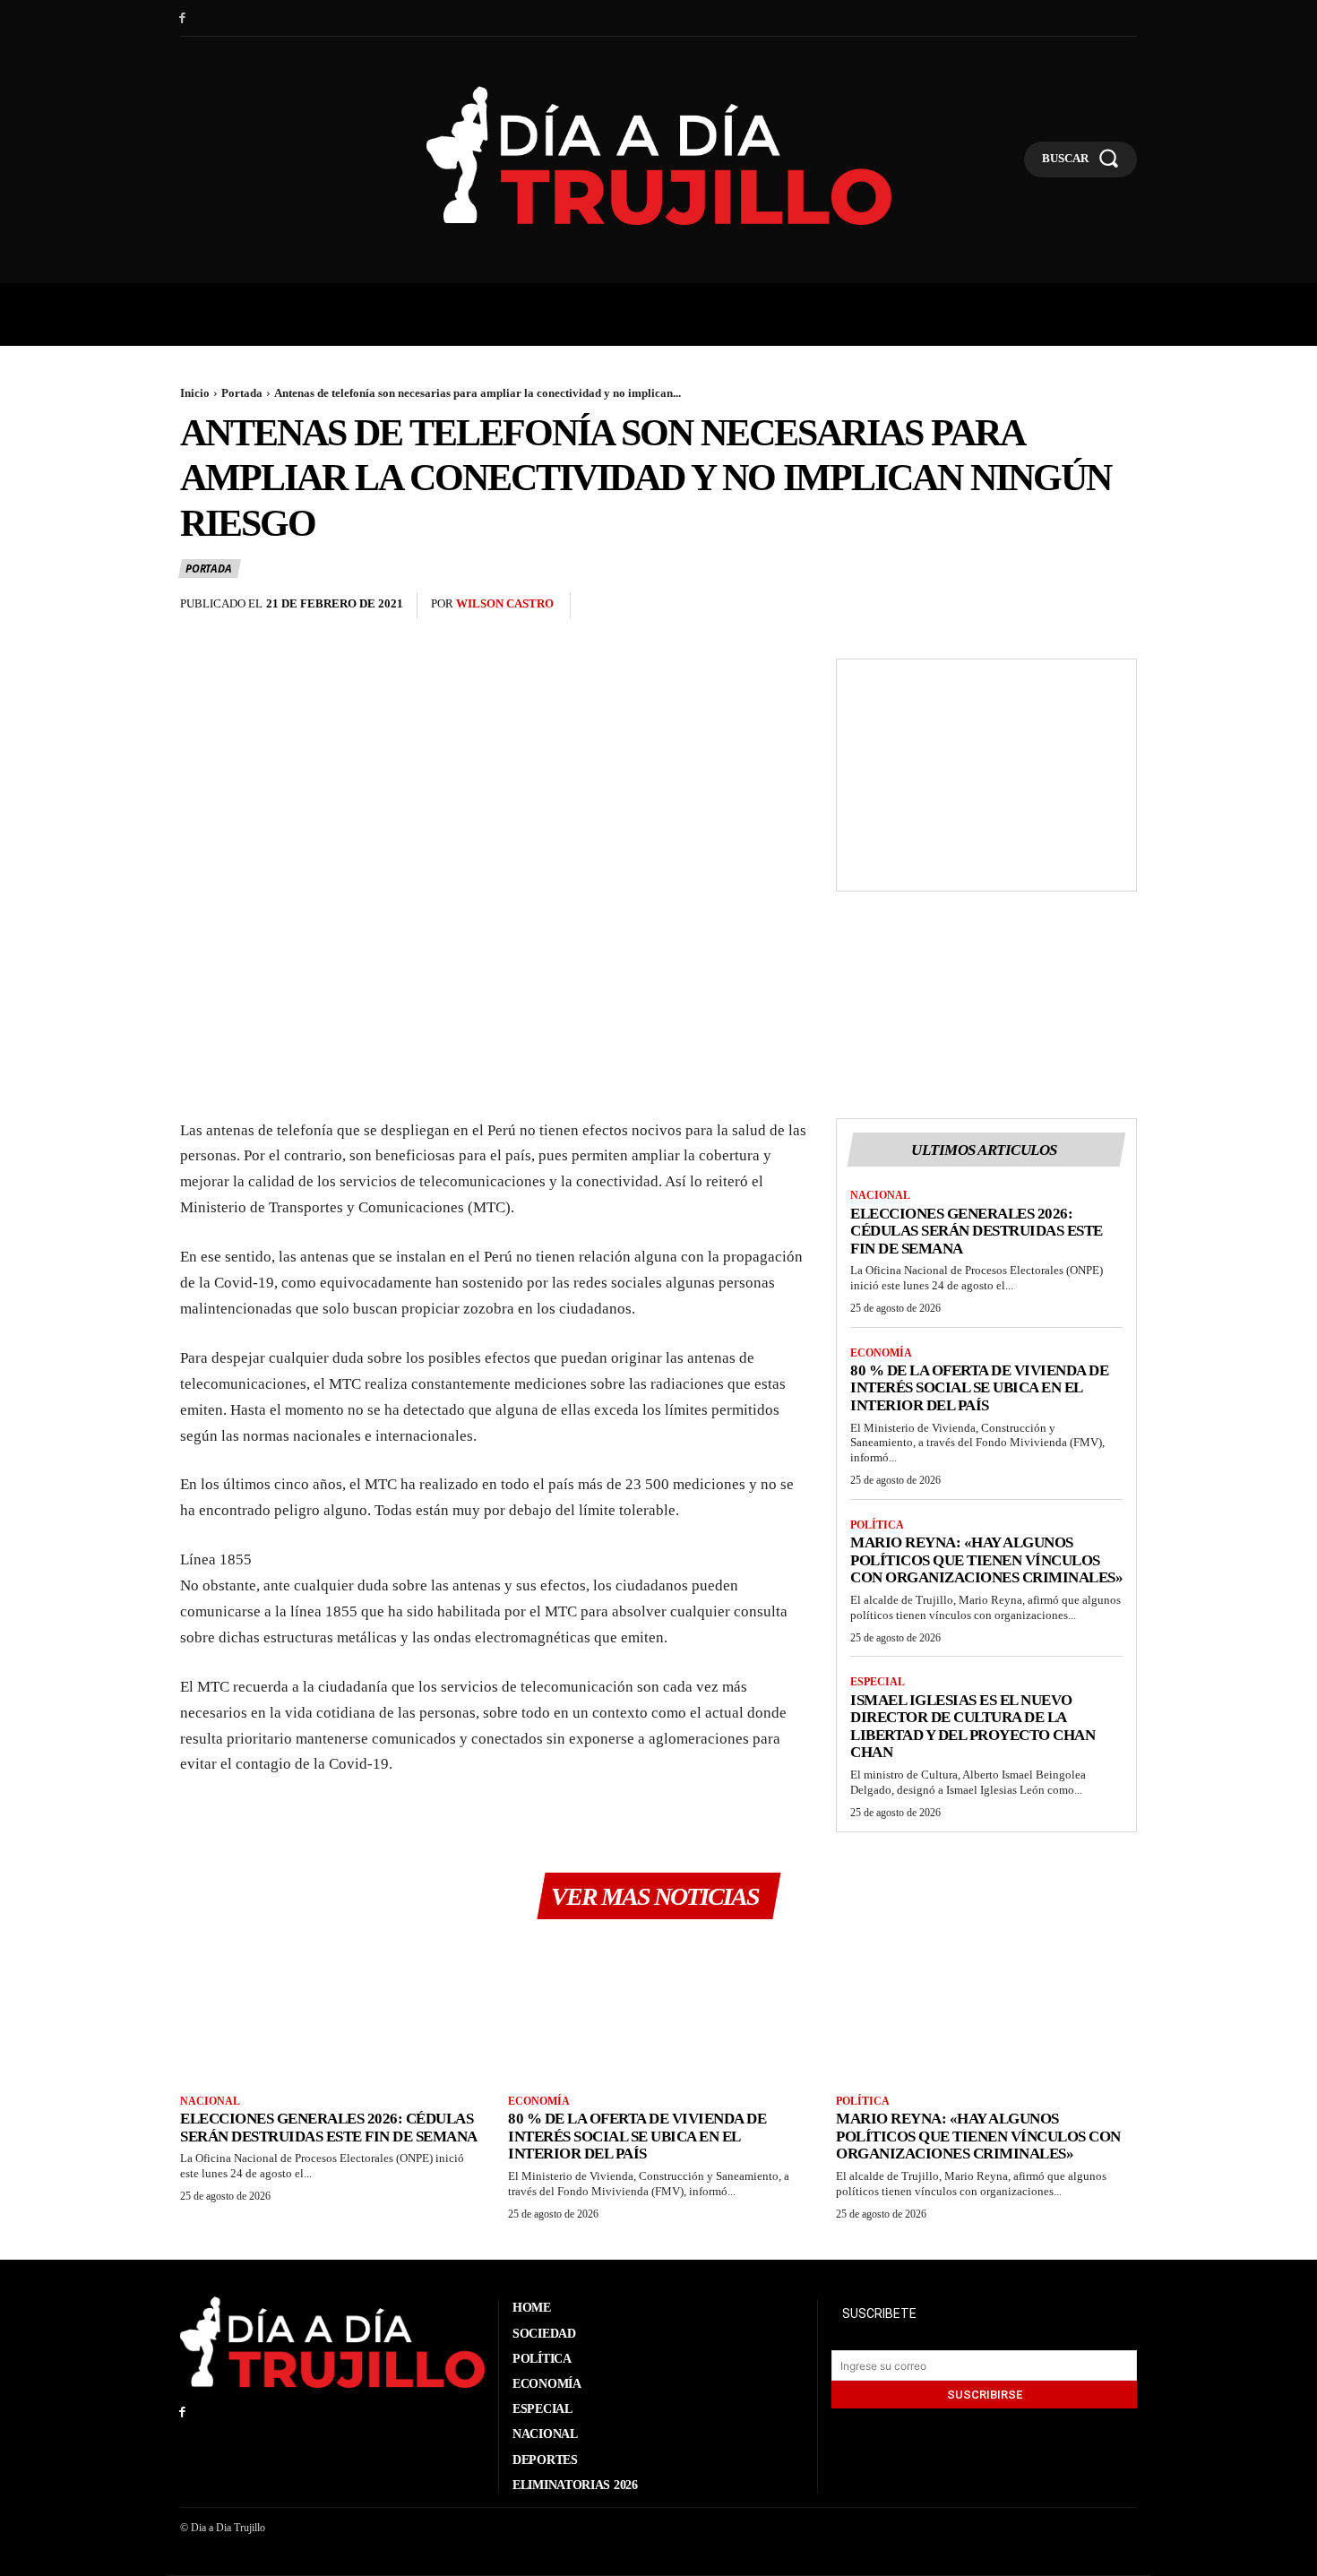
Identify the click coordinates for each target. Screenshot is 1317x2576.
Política (877, 1525)
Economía (881, 1353)
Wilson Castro (505, 603)
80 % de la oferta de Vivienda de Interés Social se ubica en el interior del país (979, 1388)
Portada (242, 393)
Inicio (195, 393)
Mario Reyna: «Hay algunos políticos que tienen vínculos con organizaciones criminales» (986, 1560)
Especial (878, 1682)
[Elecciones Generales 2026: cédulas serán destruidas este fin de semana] (331, 2009)
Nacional (880, 1195)
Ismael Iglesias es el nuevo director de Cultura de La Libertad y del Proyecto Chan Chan (973, 1727)
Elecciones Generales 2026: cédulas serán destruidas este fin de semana (977, 1231)
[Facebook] (182, 18)
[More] (1118, 606)
